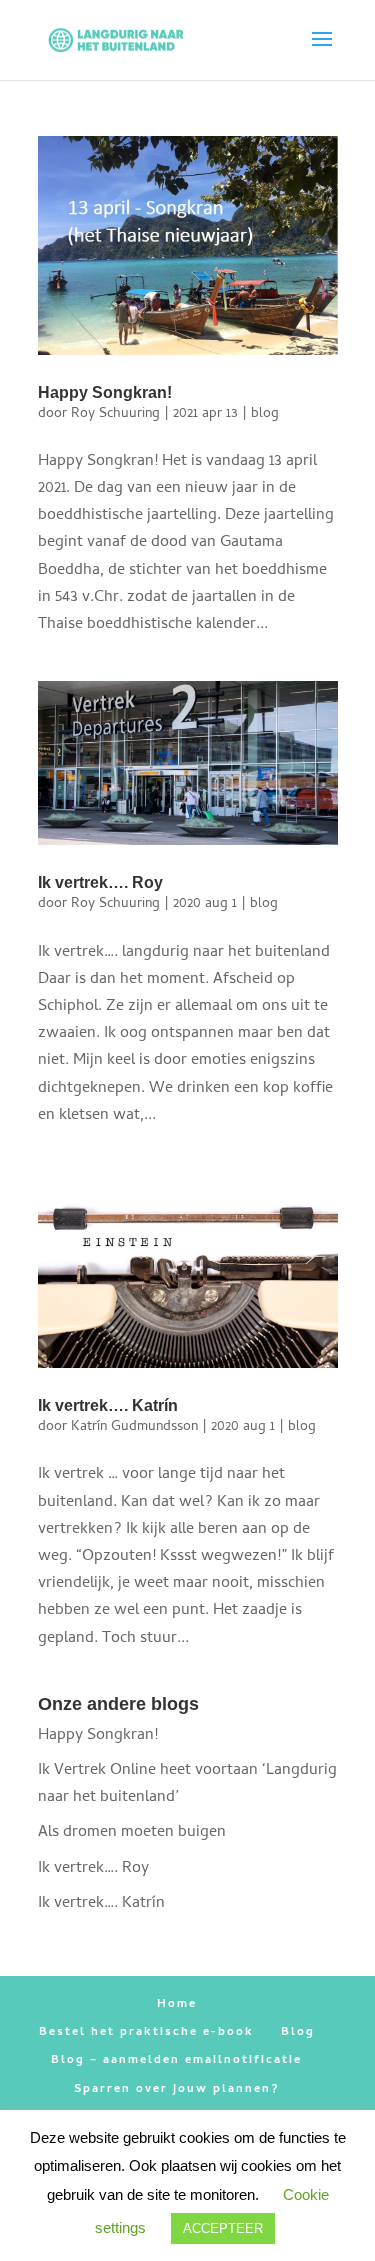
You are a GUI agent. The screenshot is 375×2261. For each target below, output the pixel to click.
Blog (298, 2033)
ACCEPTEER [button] (223, 2228)
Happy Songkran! (105, 392)
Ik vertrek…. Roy (100, 882)
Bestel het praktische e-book (146, 2033)
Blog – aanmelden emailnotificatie (176, 2061)
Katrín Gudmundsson (134, 1427)
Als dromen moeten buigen (132, 1833)
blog (265, 414)
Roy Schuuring (115, 414)
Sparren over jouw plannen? (176, 2090)
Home (177, 2005)
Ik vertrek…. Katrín (108, 1405)
